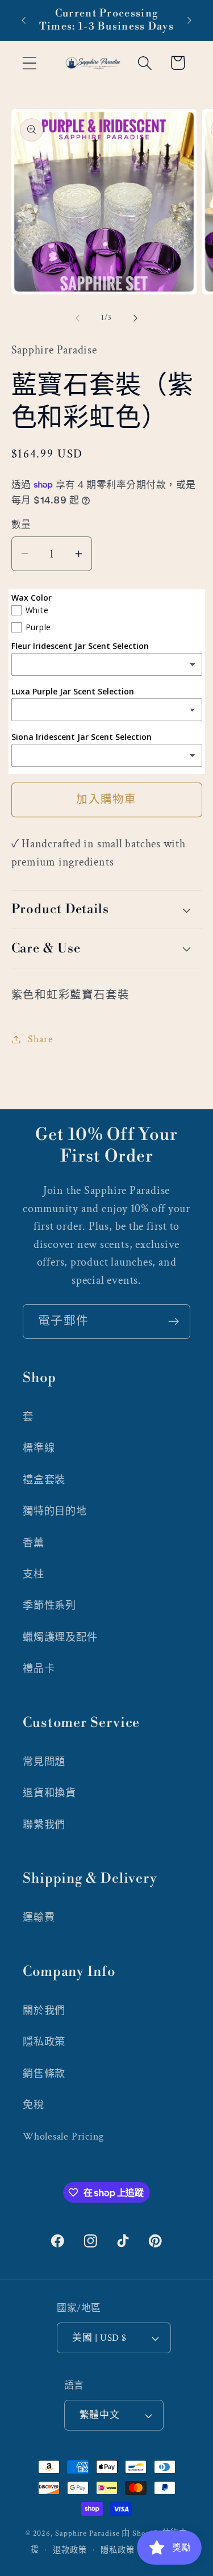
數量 (21, 525)
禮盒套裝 (44, 1480)
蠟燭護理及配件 (60, 1637)
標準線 (39, 1448)
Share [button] (40, 1039)
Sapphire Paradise (87, 2533)
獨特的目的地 (55, 1511)
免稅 (34, 2105)
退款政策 (70, 2550)
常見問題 (44, 1762)
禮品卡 (39, 1669)
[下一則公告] (190, 20)
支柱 (34, 1574)
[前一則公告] (24, 20)
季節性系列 (49, 1606)
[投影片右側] (135, 318)
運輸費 (39, 1918)
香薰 (34, 1543)
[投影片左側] (78, 318)
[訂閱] (174, 1322)
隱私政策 (44, 2042)
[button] (29, 63)
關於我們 (44, 2011)
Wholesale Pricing (63, 2136)
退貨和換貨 (49, 1793)
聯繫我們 (44, 1825)
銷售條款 (44, 2074)
